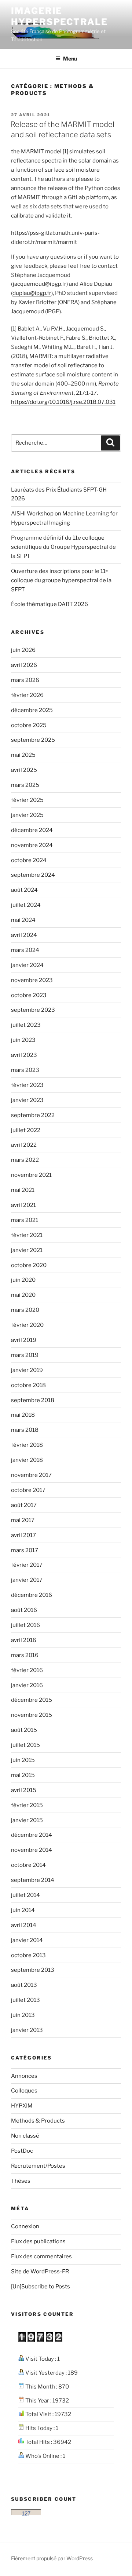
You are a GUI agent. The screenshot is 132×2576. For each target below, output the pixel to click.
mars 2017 (25, 1550)
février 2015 (27, 1805)
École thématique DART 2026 (49, 604)
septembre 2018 (33, 1400)
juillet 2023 (26, 1025)
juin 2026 (23, 650)
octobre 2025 (29, 725)
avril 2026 (24, 665)
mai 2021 (23, 1190)
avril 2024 (24, 935)
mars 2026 (25, 680)
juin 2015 (23, 1760)
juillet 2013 (25, 2000)
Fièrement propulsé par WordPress (52, 2558)
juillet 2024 (26, 905)
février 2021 (27, 1235)
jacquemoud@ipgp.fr (40, 284)
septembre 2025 (33, 740)
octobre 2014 (28, 1865)
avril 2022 (24, 1145)
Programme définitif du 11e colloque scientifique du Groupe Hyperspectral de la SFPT (63, 547)
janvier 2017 (27, 1580)
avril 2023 (24, 1055)
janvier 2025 (27, 815)
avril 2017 (23, 1535)
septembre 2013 (33, 1970)
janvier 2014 (27, 1940)
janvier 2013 (27, 2030)
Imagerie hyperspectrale (59, 16)
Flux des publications (38, 2241)
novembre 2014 (32, 1850)
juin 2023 (23, 1040)
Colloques (24, 2091)
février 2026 (27, 695)
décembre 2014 (32, 1835)
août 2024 (24, 890)
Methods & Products (38, 2121)
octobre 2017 (28, 1490)
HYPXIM (22, 2106)
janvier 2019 (27, 1370)
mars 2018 (25, 1430)
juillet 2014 (25, 1895)
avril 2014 (24, 1925)
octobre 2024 (29, 860)
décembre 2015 (32, 1700)
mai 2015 (23, 1775)
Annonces (24, 2076)
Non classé (25, 2136)
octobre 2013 (28, 1955)
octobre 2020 (29, 1265)
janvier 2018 (27, 1460)
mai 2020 (23, 1295)
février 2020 (27, 1325)
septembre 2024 (33, 875)
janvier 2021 (27, 1250)
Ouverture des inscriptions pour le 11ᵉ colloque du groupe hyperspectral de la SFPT (61, 580)
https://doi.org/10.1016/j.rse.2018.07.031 (63, 402)
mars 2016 (25, 1655)
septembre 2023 (33, 1010)
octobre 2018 (28, 1385)
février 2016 (27, 1670)
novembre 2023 (32, 980)
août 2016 (24, 1610)
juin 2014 (23, 1910)
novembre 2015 (32, 1715)
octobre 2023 (29, 995)
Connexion (25, 2226)
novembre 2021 (31, 1175)
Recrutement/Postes (38, 2166)
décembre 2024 (32, 830)
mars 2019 (25, 1355)
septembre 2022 (33, 1115)
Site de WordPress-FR (40, 2272)
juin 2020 (23, 1280)
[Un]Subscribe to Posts (41, 2287)
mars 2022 (25, 1160)
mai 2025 (23, 755)
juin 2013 (23, 2015)
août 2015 (24, 1730)
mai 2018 (23, 1415)
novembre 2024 (32, 845)
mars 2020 (25, 1310)
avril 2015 (24, 1790)
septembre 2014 (33, 1880)
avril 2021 (23, 1205)
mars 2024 (25, 950)
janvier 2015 (27, 1820)
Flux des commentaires (41, 2256)
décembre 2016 (32, 1595)
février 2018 (27, 1445)
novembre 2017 (31, 1475)
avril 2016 (24, 1640)
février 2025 (27, 800)
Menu (70, 59)
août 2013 (24, 1985)
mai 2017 (23, 1520)
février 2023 (27, 1085)
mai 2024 (23, 920)
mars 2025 (25, 785)
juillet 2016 (25, 1625)
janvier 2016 (27, 1685)
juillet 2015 (25, 1745)
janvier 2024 (27, 965)
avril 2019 (24, 1340)
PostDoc (22, 2151)
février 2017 (27, 1565)
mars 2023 (25, 1070)
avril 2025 (24, 770)
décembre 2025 (32, 710)
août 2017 (24, 1505)
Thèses (21, 2181)
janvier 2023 (27, 1100)
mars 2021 (25, 1220)
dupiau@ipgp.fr (32, 293)
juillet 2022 (26, 1130)
